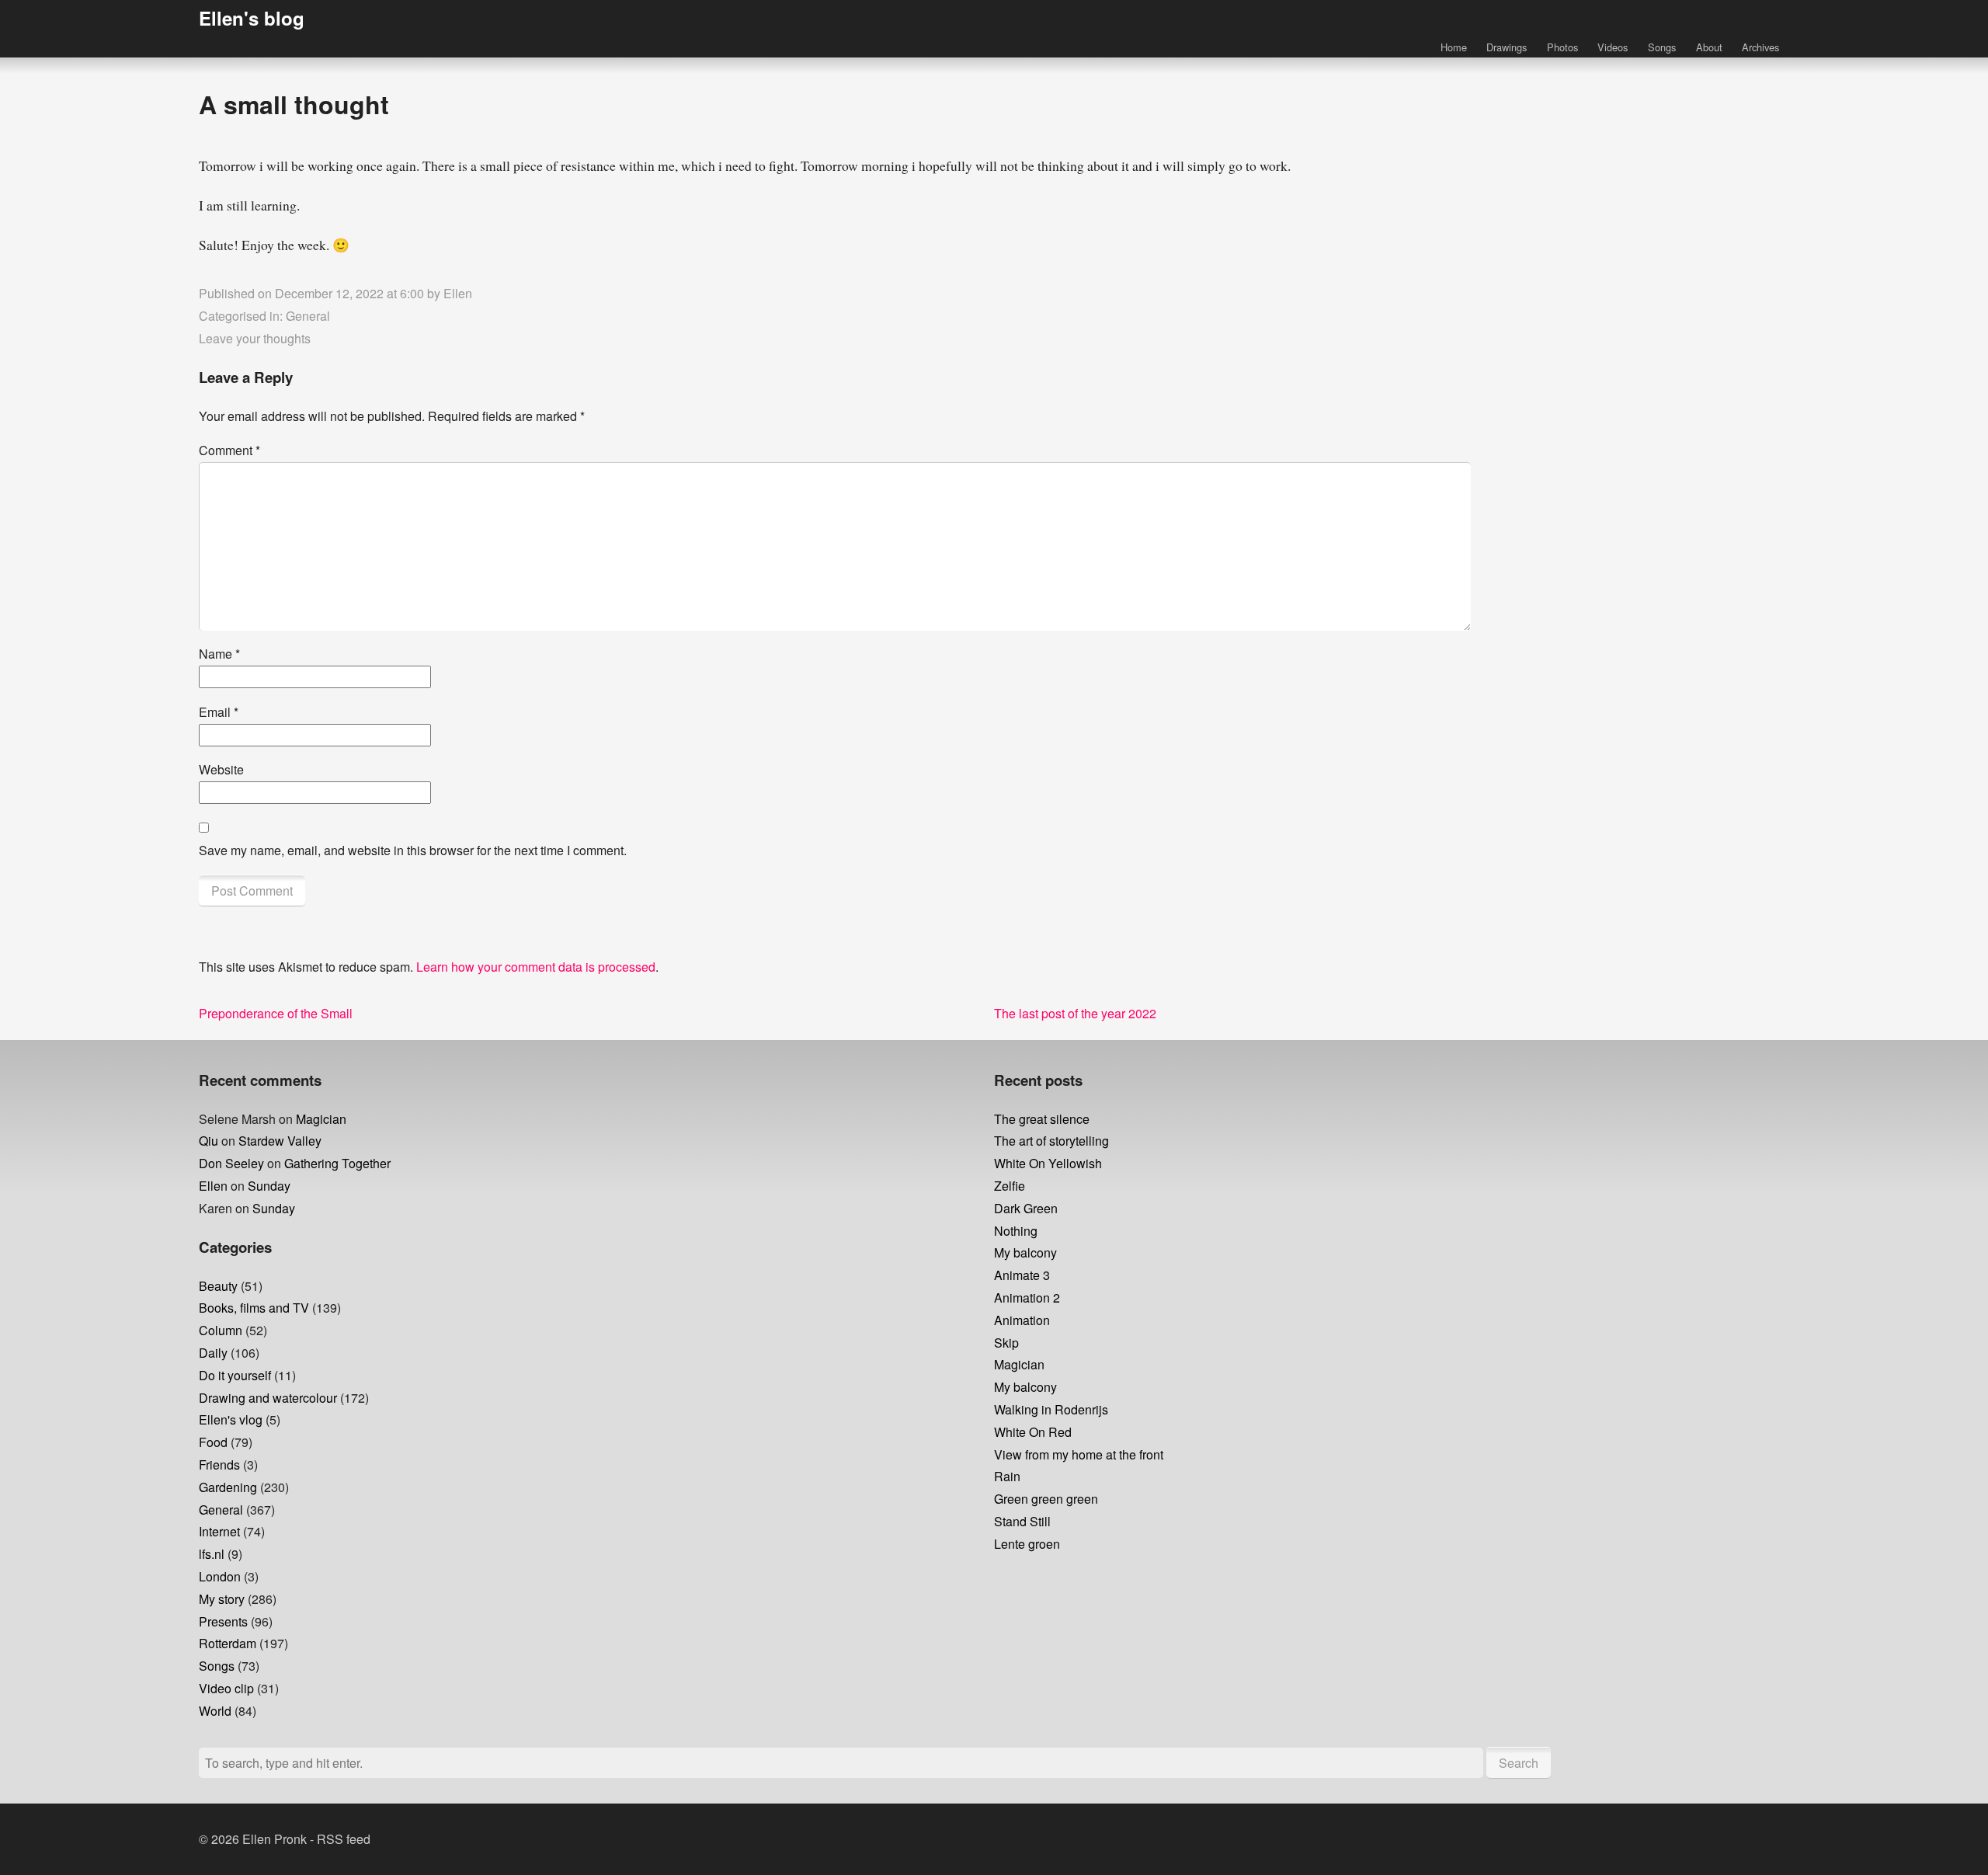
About (1709, 47)
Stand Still (1022, 1521)
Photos (1562, 47)
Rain (1007, 1476)
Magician (321, 1119)
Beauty (218, 1286)
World (215, 1711)
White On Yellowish (1048, 1163)
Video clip (226, 1688)
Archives (1760, 47)
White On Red (1033, 1432)
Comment (229, 450)
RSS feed (344, 1839)
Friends (219, 1465)
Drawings (1507, 47)
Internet (219, 1531)
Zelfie (1010, 1186)
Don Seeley (231, 1163)
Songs (1662, 47)
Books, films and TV (254, 1308)
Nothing (1016, 1231)
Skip (1006, 1343)
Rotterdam (228, 1643)
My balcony (1025, 1252)
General (308, 316)
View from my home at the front (1079, 1454)
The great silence (1042, 1119)
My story (222, 1599)
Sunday (269, 1186)
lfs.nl (212, 1554)
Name (219, 654)
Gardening (228, 1487)
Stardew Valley (280, 1141)
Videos (1613, 47)
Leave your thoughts (255, 338)
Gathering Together (337, 1163)
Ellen (458, 293)
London (220, 1576)
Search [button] (1519, 1763)
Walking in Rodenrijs (1051, 1409)
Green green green (1046, 1499)
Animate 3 (1022, 1275)
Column (221, 1330)
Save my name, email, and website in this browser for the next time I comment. (413, 850)
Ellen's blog (252, 18)
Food (213, 1442)
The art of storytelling (1051, 1141)
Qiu (209, 1141)
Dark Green (1026, 1208)
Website (221, 769)
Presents (223, 1621)
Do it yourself (235, 1375)
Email (219, 712)
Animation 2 (1027, 1298)
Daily (213, 1353)
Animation (1022, 1320)
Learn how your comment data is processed (536, 967)
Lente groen (1027, 1544)
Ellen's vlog (231, 1419)
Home (1454, 47)
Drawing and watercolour (268, 1398)
